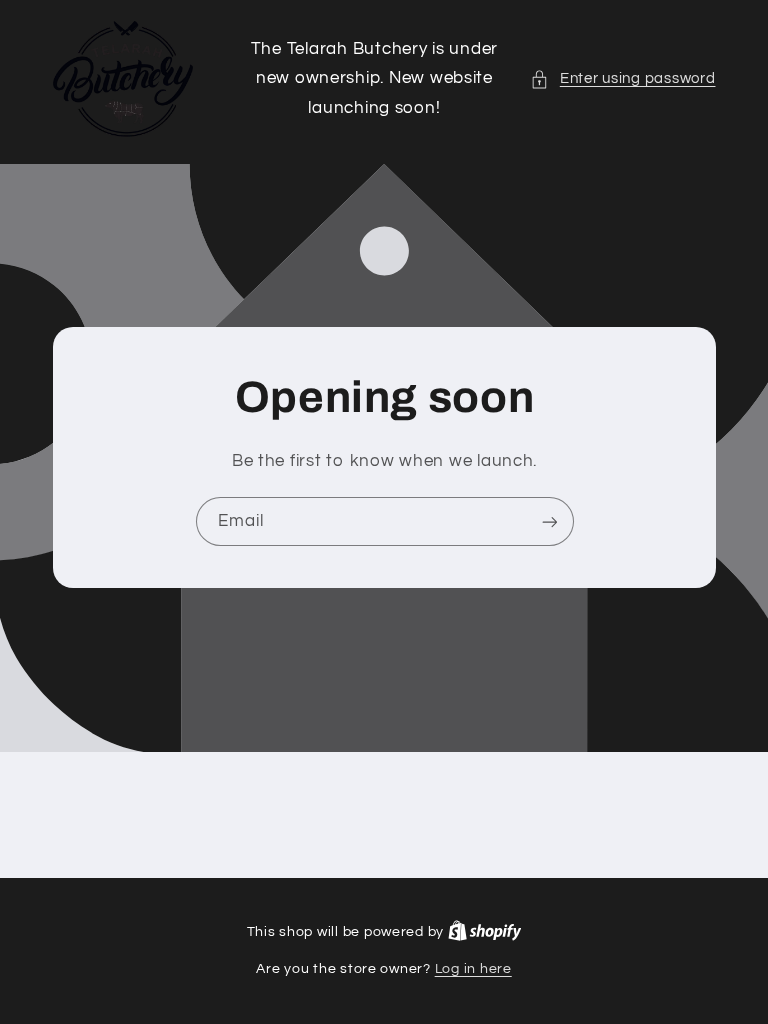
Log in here (473, 969)
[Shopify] (485, 932)
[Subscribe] (549, 521)
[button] (622, 79)
